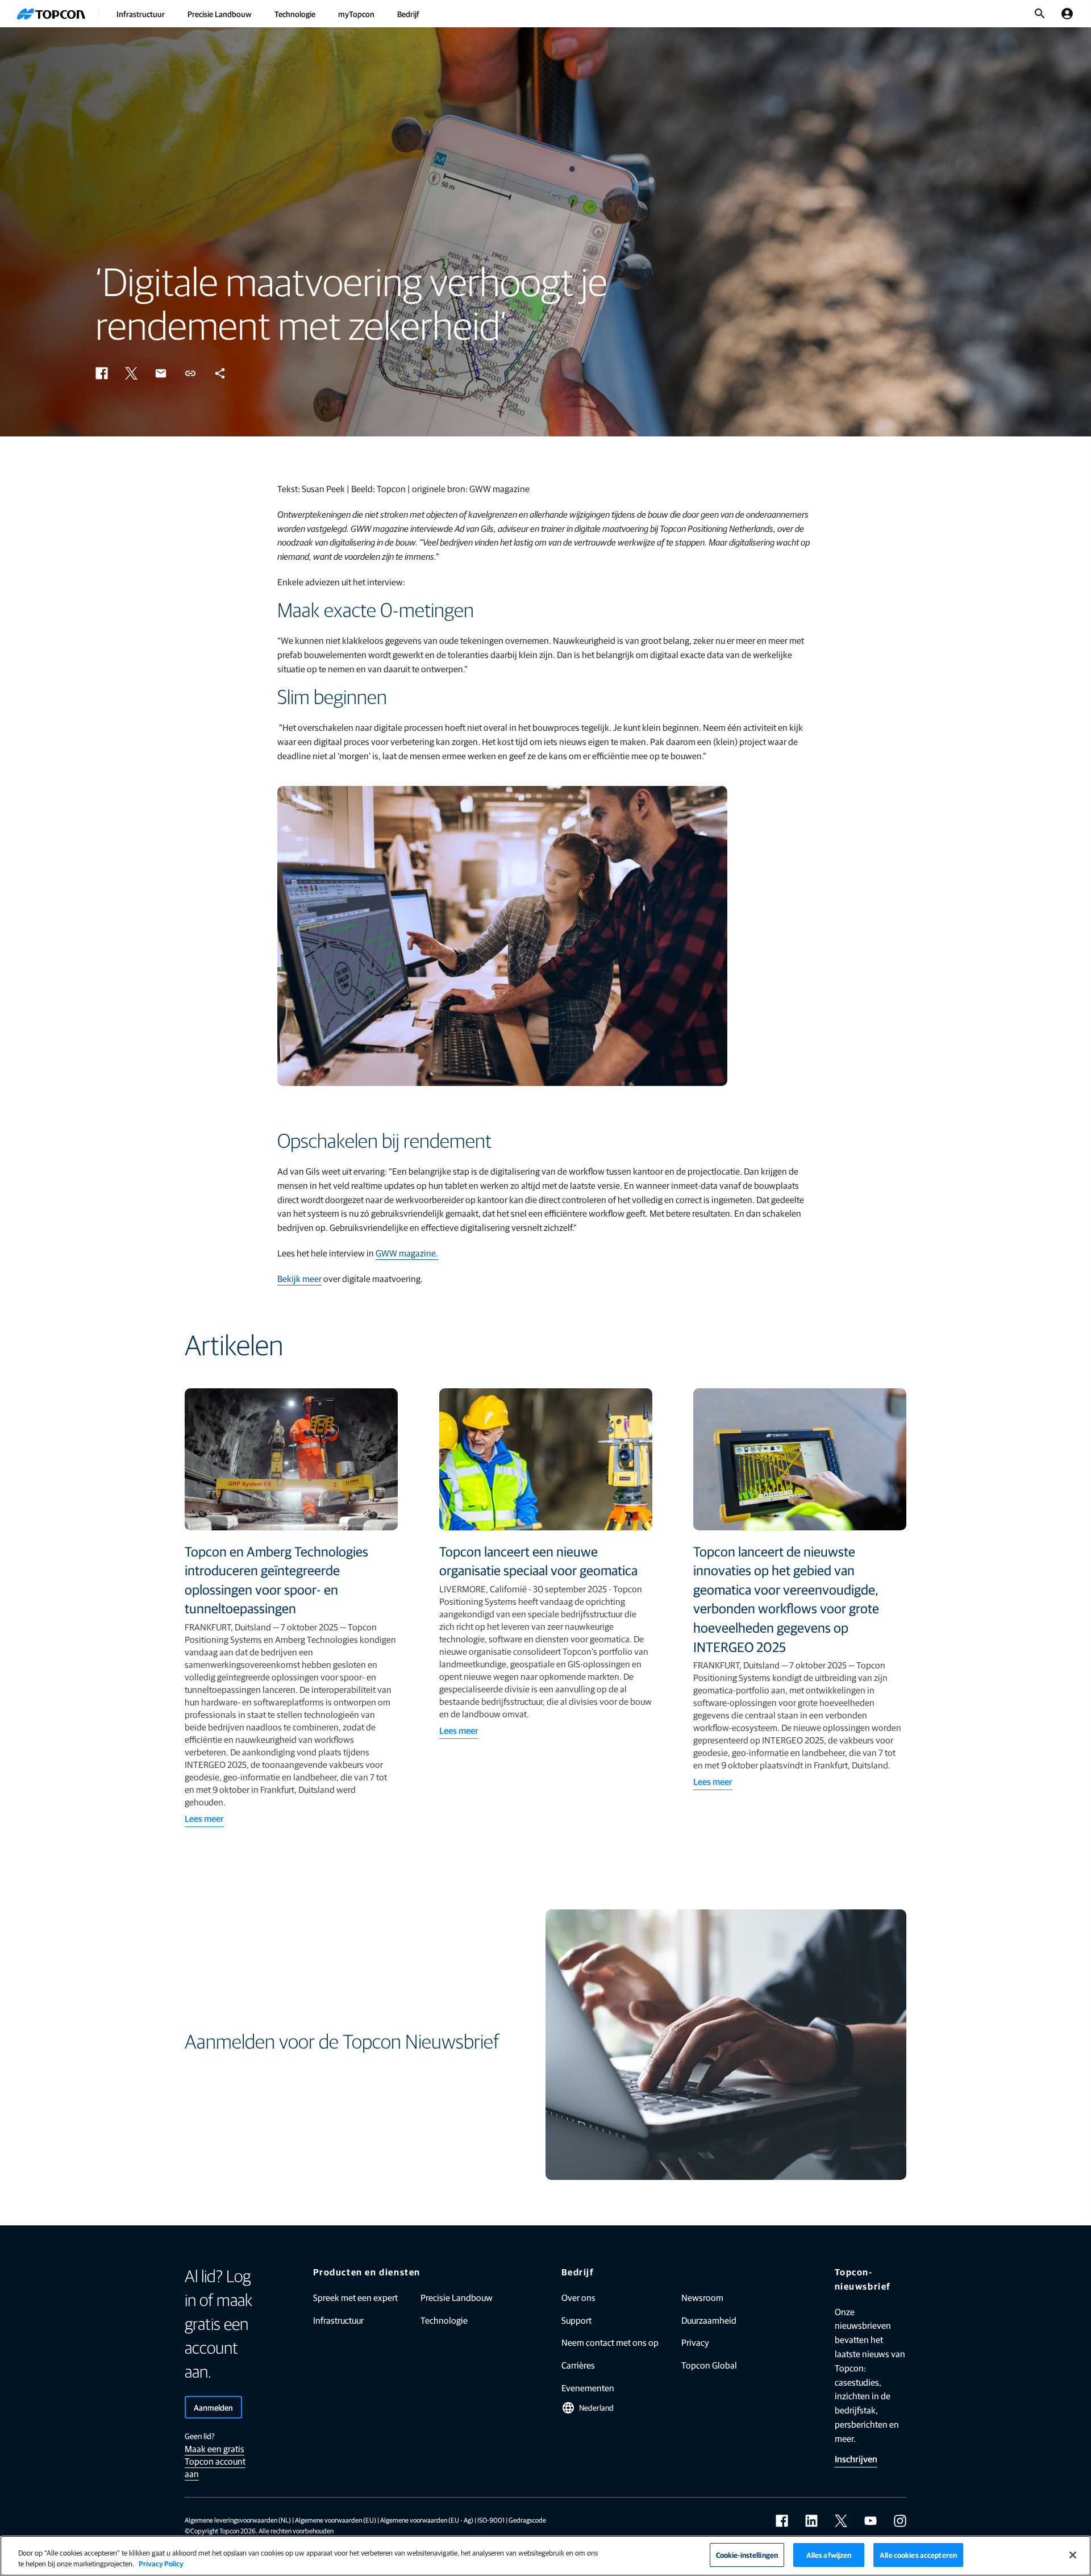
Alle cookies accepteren (918, 2555)
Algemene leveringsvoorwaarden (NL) (238, 2520)
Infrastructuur (141, 14)
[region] (545, 2556)
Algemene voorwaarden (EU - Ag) (427, 2520)
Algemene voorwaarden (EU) (336, 2520)
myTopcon (356, 14)
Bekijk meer (299, 1278)
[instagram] (900, 2521)
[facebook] (782, 2521)
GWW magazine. (407, 1253)
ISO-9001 (491, 2520)
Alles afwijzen (829, 2555)
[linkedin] (811, 2521)
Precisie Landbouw (220, 14)
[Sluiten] (1073, 2555)
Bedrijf (408, 14)
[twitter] (841, 2521)
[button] (102, 373)
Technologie (295, 14)
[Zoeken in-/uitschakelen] (1040, 14)
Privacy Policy (161, 2564)
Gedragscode (527, 2520)
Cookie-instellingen (747, 2555)
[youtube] (871, 2521)
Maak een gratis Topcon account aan (215, 2461)
